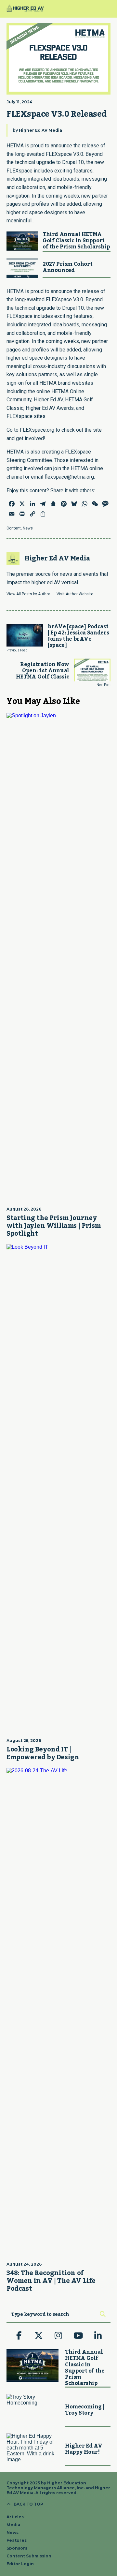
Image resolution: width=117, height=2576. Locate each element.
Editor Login (20, 2564)
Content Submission (29, 2556)
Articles (15, 2517)
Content (14, 528)
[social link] (19, 2336)
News (28, 528)
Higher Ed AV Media (40, 130)
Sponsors (17, 2548)
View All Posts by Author (28, 594)
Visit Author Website (75, 594)
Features (17, 2540)
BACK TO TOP (28, 2504)
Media (13, 2525)
